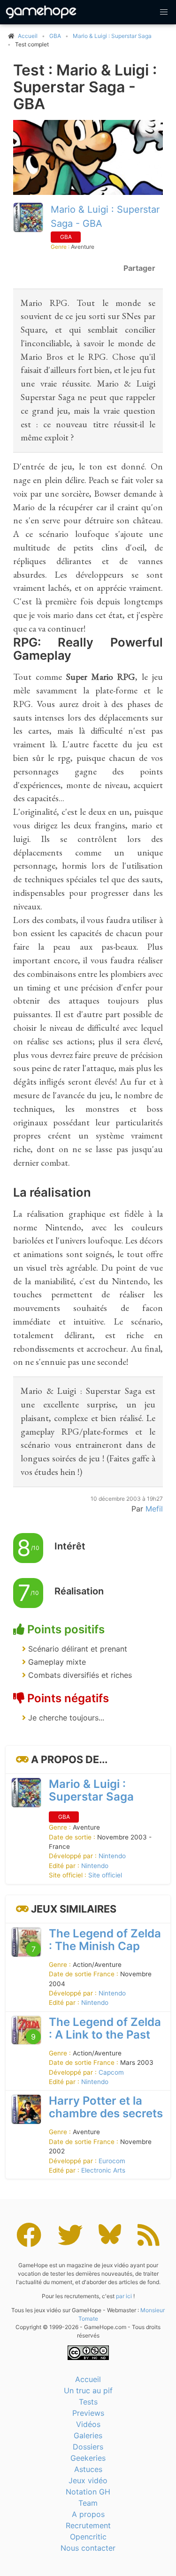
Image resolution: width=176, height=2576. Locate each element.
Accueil (88, 2379)
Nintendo (112, 1856)
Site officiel (105, 1875)
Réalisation (79, 1591)
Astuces (88, 2469)
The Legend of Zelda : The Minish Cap (105, 1940)
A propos (88, 2514)
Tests (88, 2402)
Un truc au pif (88, 2390)
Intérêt (70, 1546)
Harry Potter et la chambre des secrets (106, 2107)
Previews (88, 2413)
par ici (124, 2296)
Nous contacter (88, 2548)
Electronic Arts (103, 2170)
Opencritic (88, 2537)
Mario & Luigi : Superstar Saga (112, 36)
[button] (164, 12)
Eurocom (112, 2161)
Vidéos (88, 2424)
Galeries (88, 2435)
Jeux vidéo (88, 2480)
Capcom (111, 2072)
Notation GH (88, 2492)
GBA (55, 36)
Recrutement (88, 2525)
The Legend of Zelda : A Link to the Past (105, 2028)
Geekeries (88, 2458)
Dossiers (88, 2447)
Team (88, 2503)
